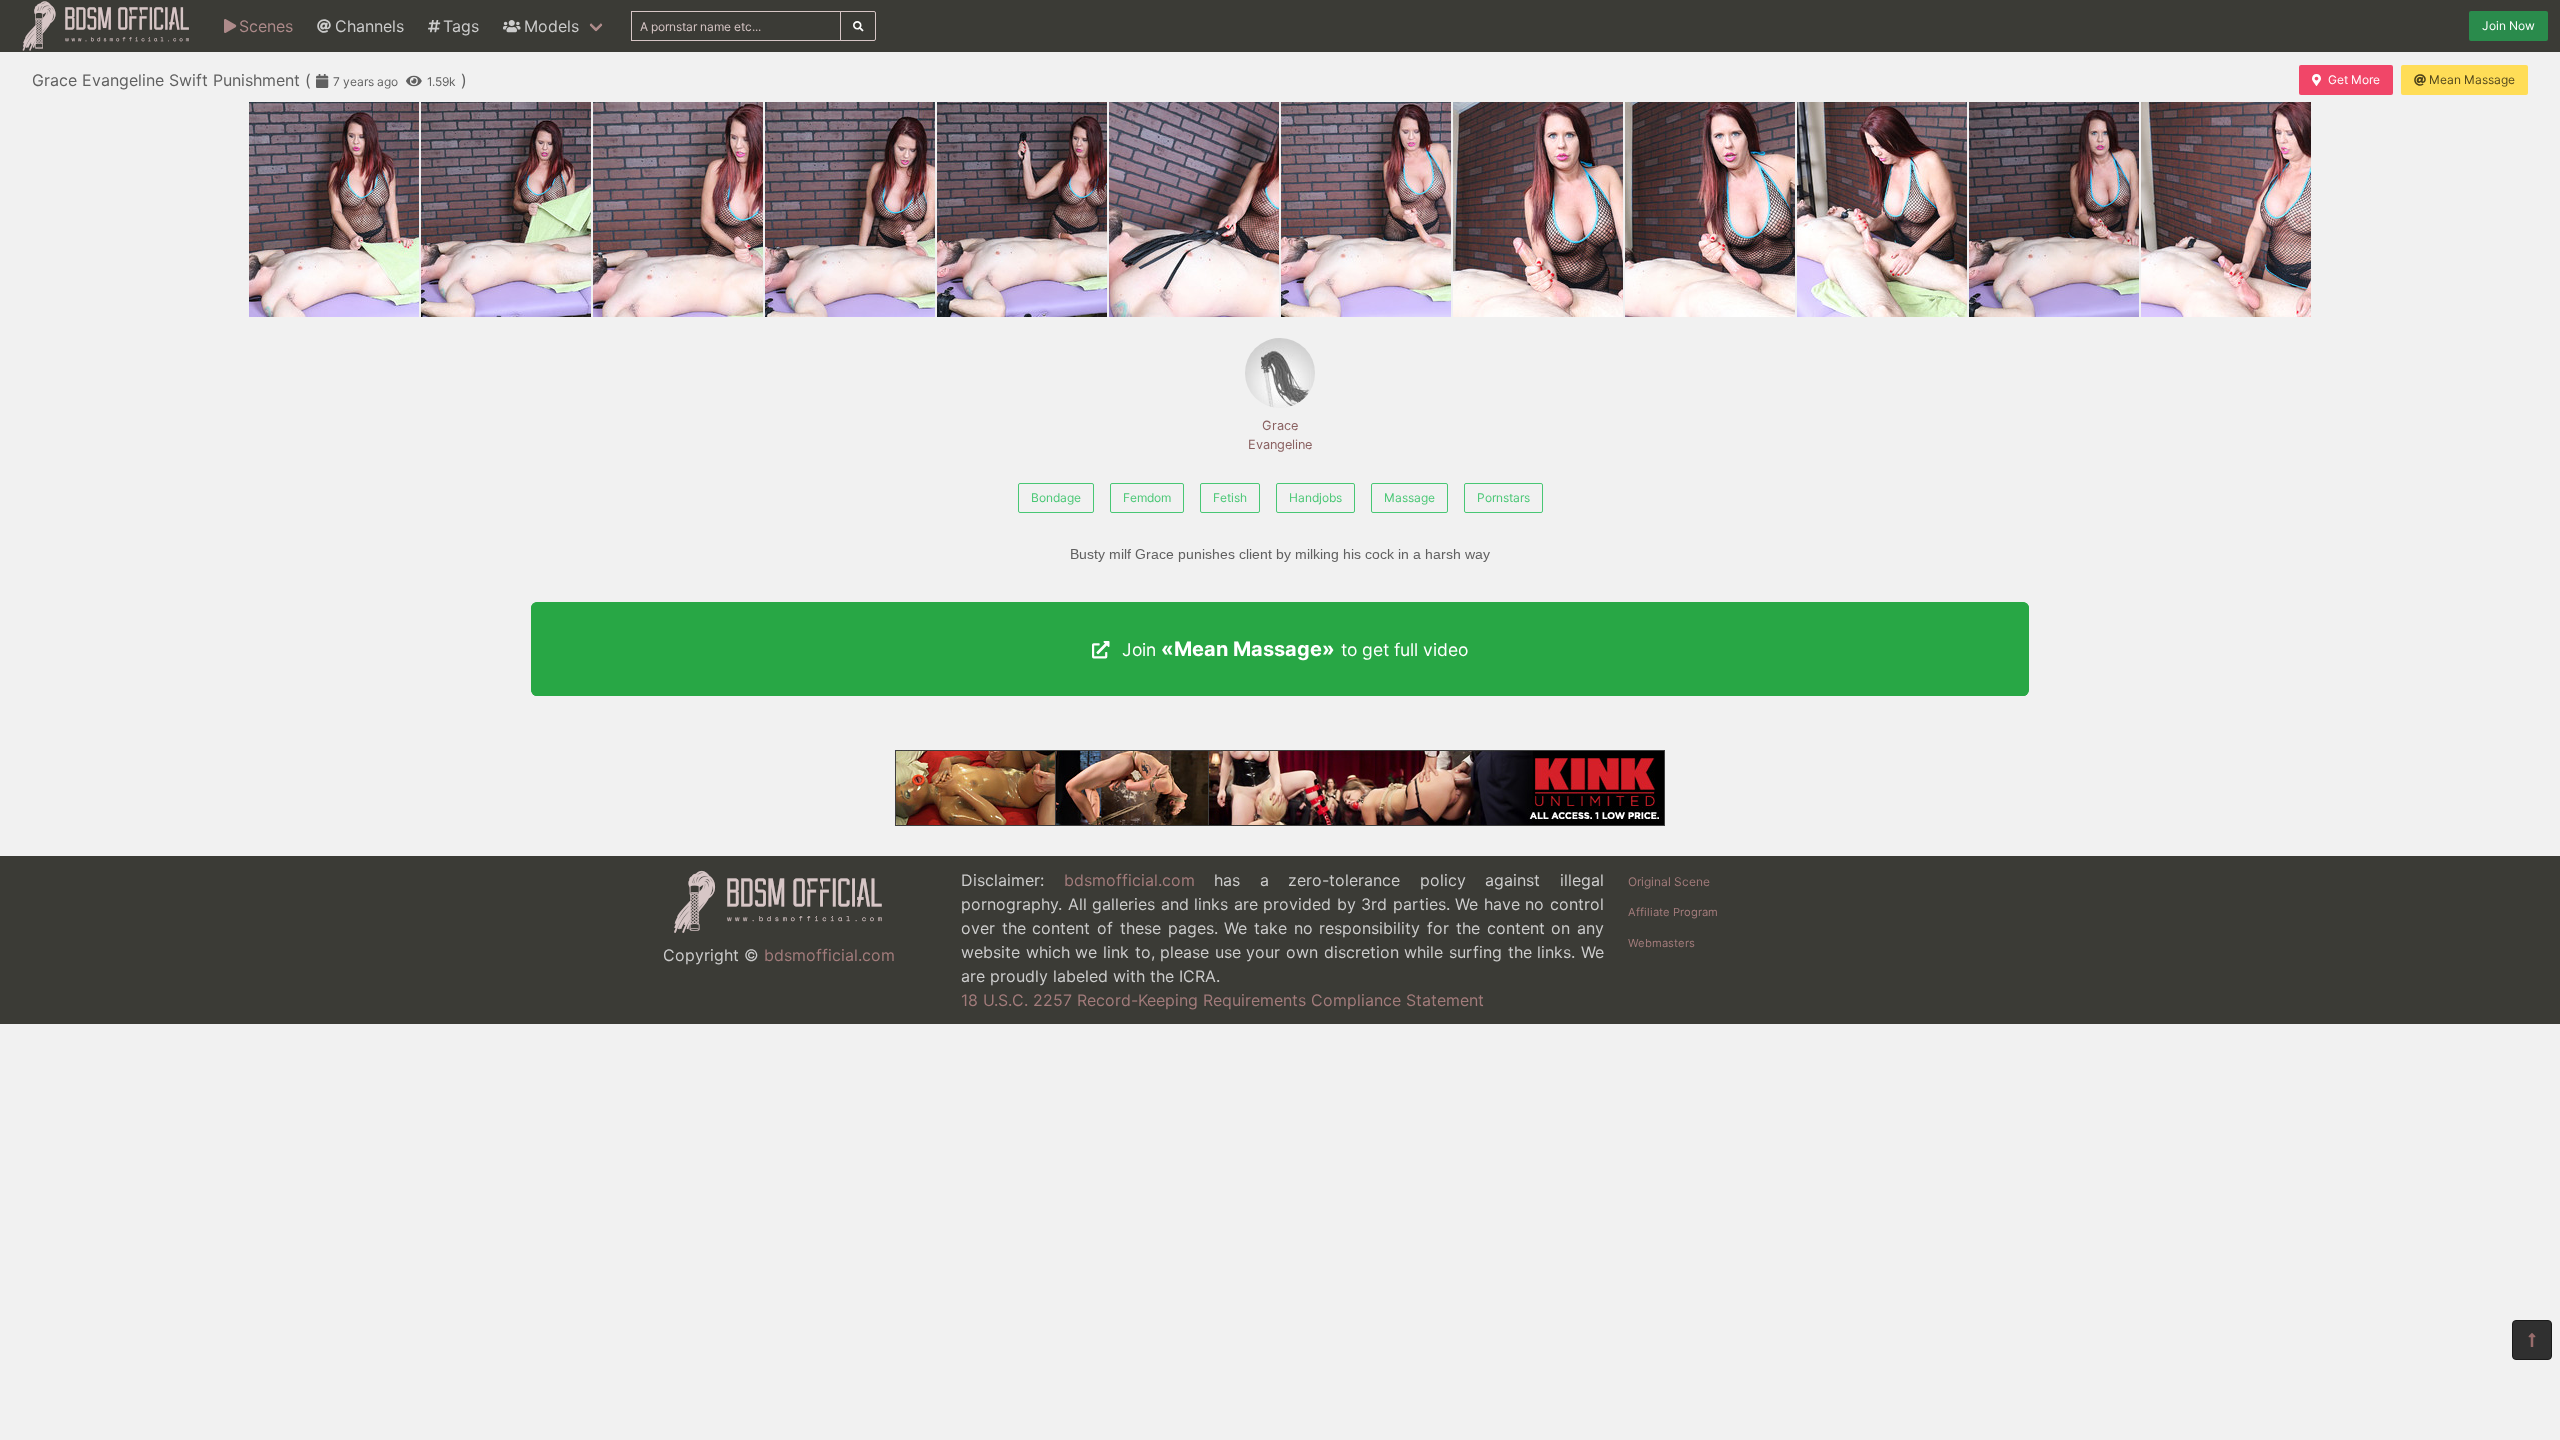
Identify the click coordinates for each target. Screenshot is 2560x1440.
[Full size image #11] (2226, 209)
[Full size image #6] (1366, 209)
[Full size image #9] (1882, 209)
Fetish (1230, 497)
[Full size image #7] (1538, 209)
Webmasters (1661, 943)
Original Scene (1669, 881)
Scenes (266, 26)
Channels (369, 26)
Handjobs (1315, 497)
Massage (1409, 497)
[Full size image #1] (506, 209)
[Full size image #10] (2054, 209)
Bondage (1056, 497)
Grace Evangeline (1280, 435)
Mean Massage (2472, 79)
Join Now (2508, 25)
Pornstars (1503, 497)
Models (551, 26)
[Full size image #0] (334, 209)
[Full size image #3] (850, 209)
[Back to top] (2532, 1340)
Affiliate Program (1673, 912)
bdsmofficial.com (829, 955)
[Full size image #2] (678, 209)
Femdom (1147, 497)
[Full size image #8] (1710, 209)
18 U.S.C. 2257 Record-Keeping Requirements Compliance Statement (1222, 1000)
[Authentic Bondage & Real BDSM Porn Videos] (1280, 820)
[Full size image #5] (1194, 209)
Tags (461, 26)
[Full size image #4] (1022, 209)
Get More (2354, 79)
